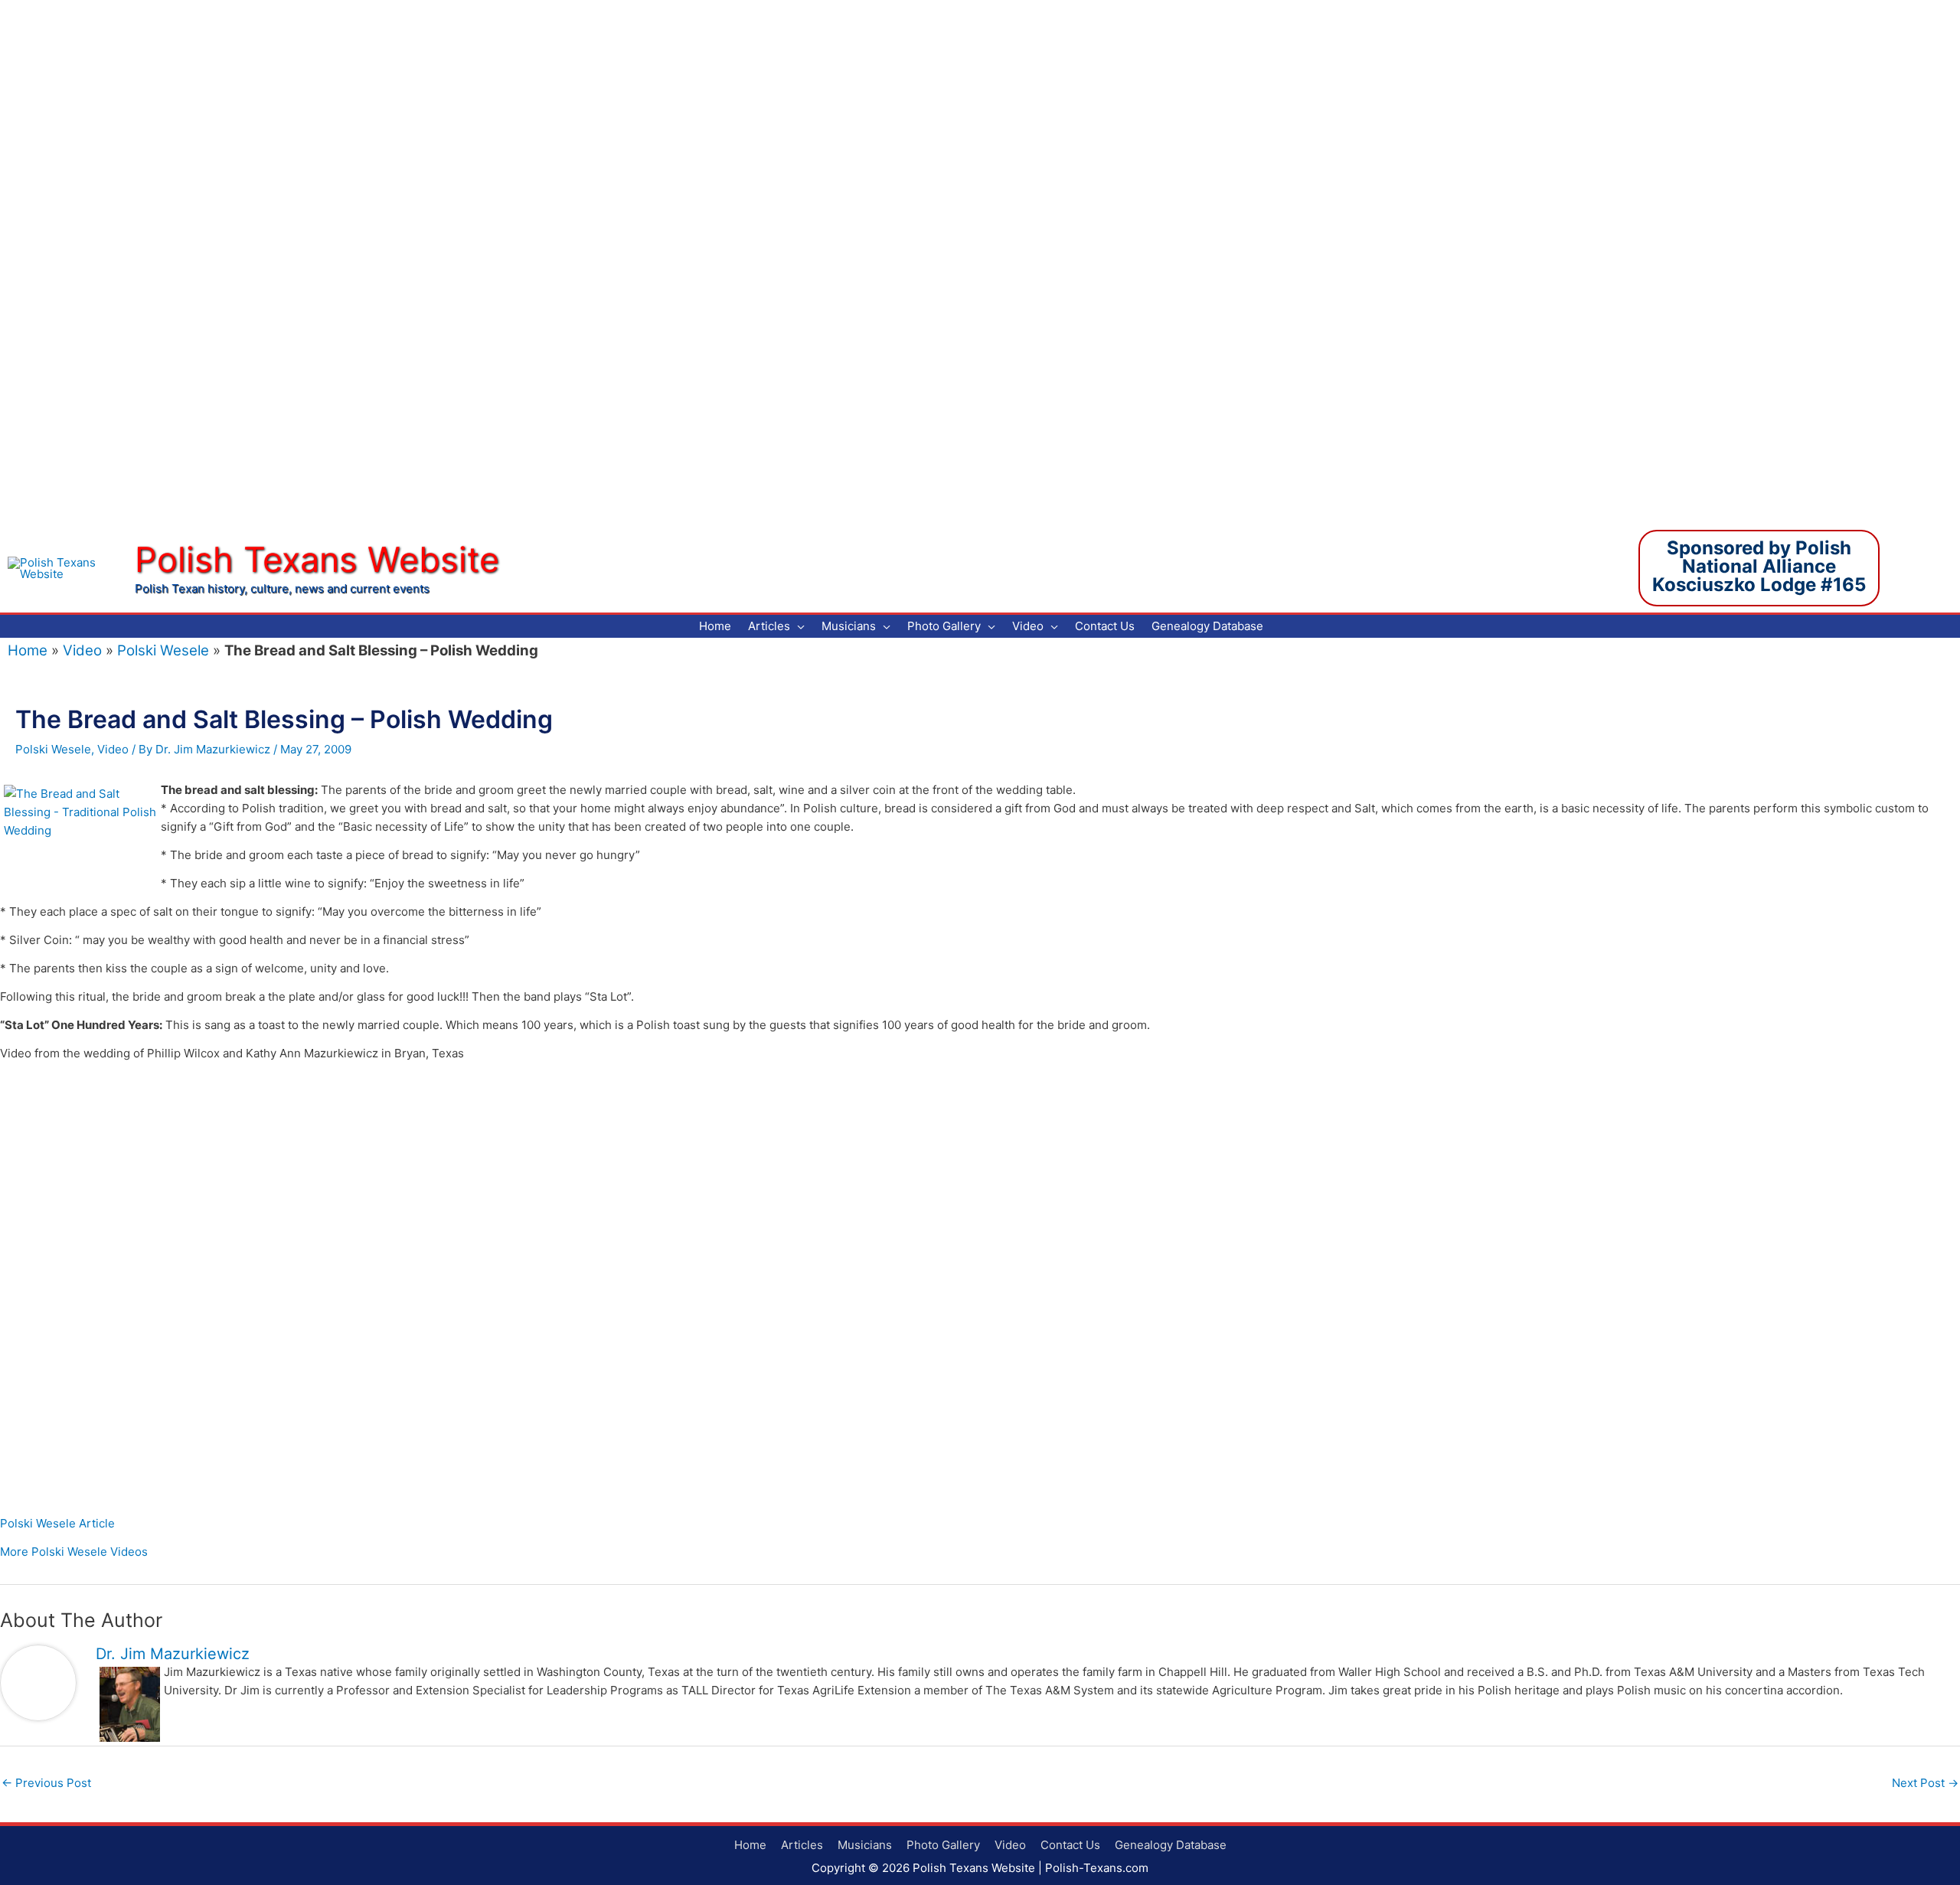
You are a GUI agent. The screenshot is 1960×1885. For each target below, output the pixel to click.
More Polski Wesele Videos (74, 1552)
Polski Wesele (163, 650)
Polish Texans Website (317, 559)
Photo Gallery (943, 1845)
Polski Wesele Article (57, 1523)
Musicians (865, 1845)
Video (82, 650)
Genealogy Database (1171, 1845)
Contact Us (1070, 1845)
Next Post (1925, 1783)
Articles (802, 1845)
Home (28, 650)
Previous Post (46, 1783)
